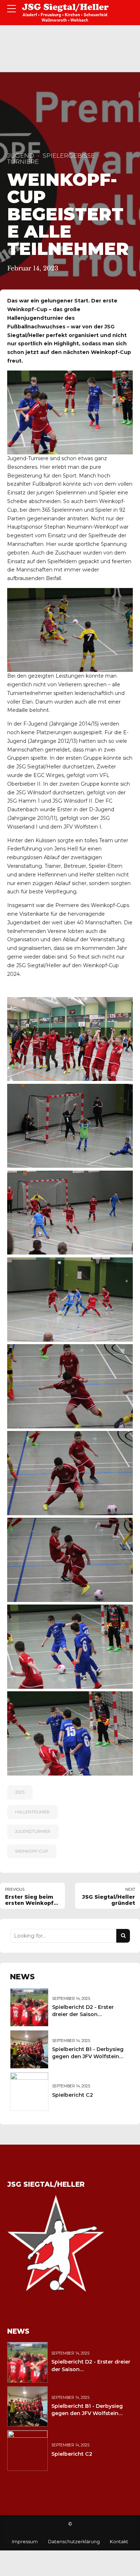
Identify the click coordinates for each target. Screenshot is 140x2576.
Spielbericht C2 (73, 2095)
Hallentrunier (32, 1812)
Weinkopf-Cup (32, 1851)
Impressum (25, 2542)
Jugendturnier (33, 1831)
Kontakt (119, 2542)
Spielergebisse (69, 156)
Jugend (21, 156)
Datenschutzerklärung (74, 2542)
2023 (20, 1792)
